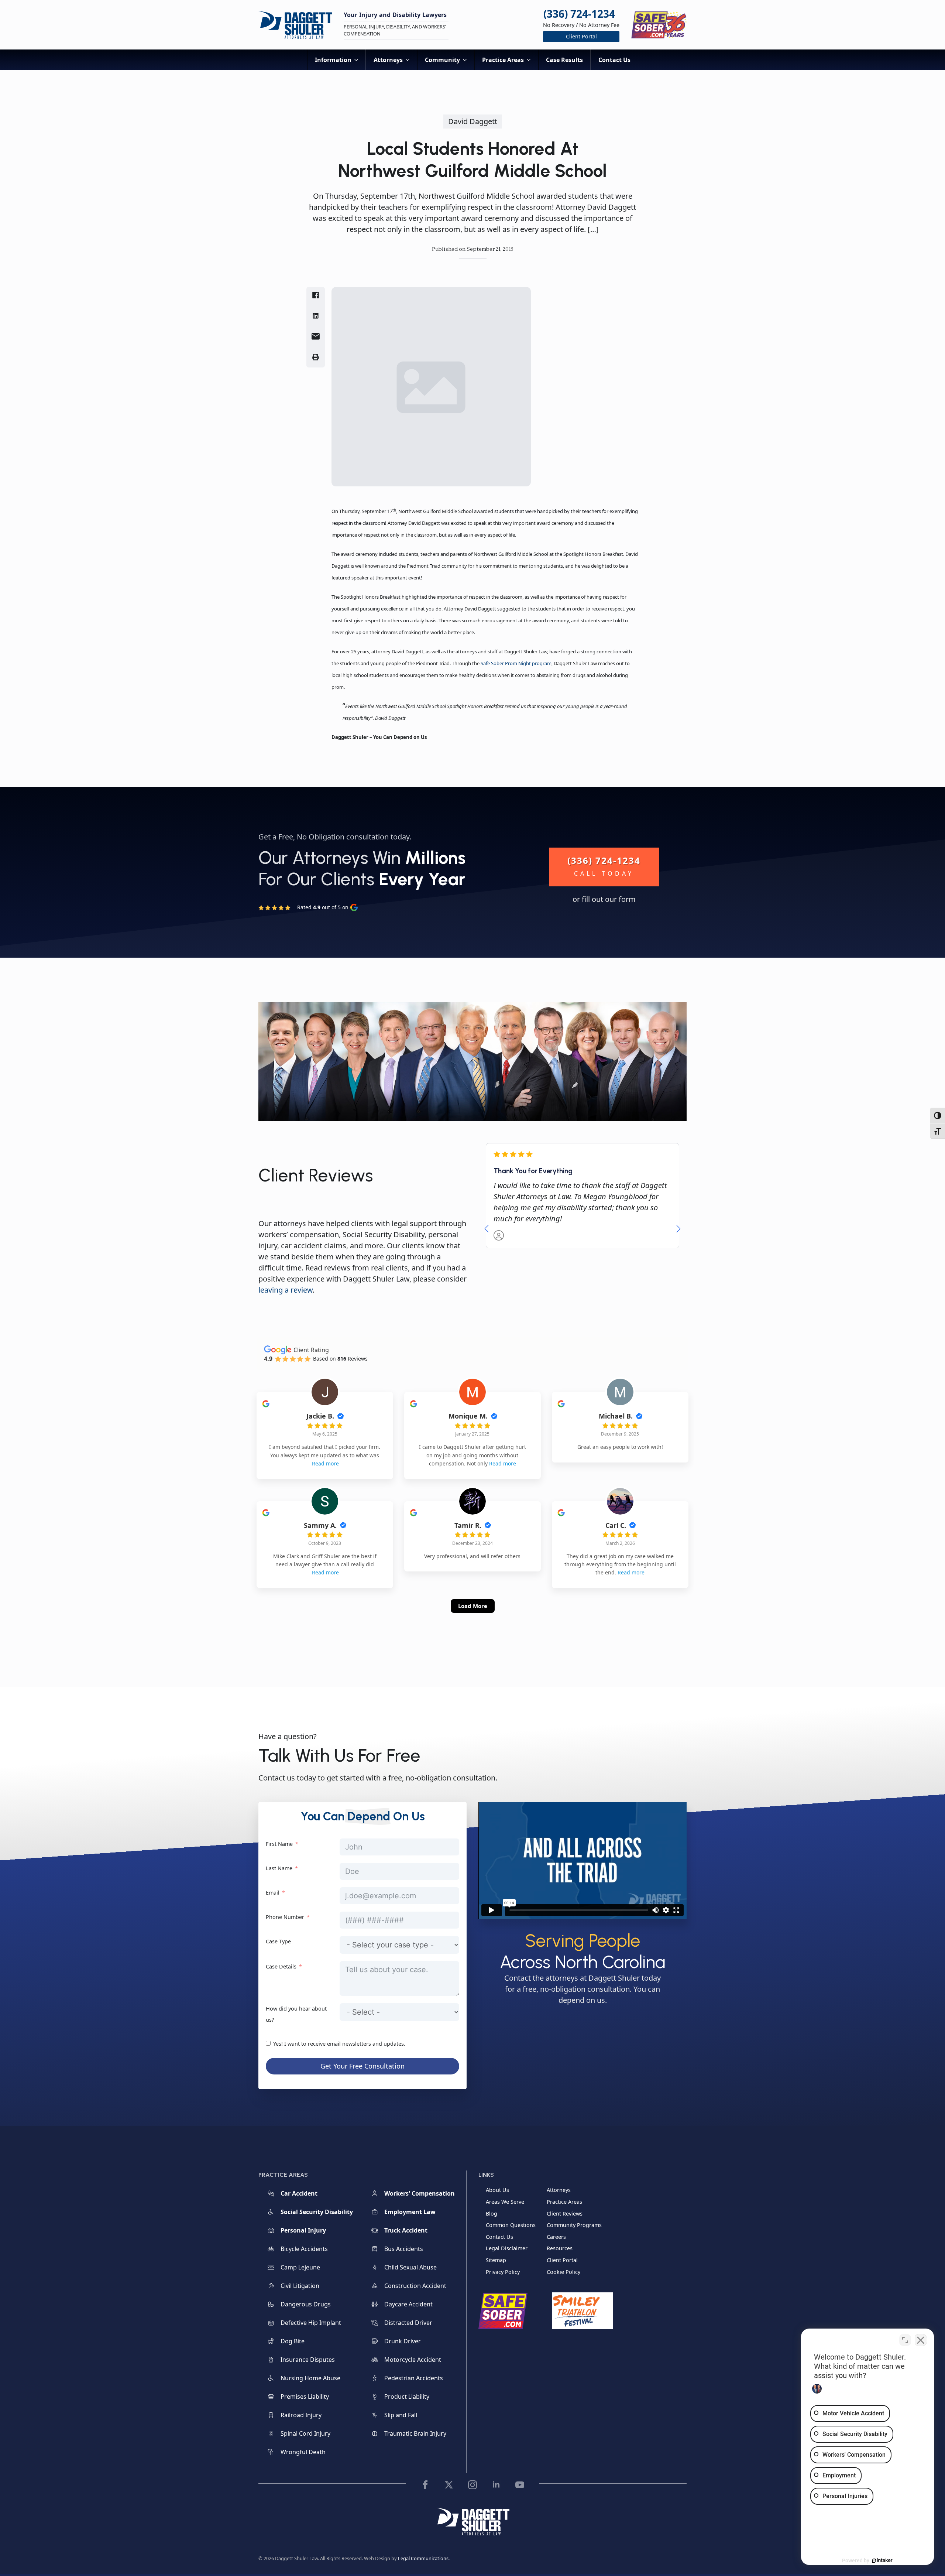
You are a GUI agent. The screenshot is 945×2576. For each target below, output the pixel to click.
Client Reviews (565, 2214)
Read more (325, 1463)
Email (273, 1893)
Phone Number (285, 1917)
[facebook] (425, 2485)
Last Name (279, 1868)
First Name (279, 1844)
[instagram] (472, 2485)
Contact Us (614, 60)
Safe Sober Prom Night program (516, 663)
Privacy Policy (503, 2272)
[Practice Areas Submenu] (531, 60)
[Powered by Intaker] (882, 2560)
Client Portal (562, 2260)
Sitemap (496, 2260)
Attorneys (388, 60)
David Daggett (473, 121)
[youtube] (520, 2485)
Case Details (281, 1966)
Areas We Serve (505, 2202)
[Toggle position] (905, 2340)
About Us (497, 2190)
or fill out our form (604, 899)
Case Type (278, 1941)
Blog (492, 2214)
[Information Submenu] (358, 60)
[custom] (449, 2485)
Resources (560, 2248)
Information (333, 60)
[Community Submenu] (467, 60)
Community (442, 60)
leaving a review (286, 1290)
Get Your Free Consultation (362, 2066)
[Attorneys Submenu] (410, 60)
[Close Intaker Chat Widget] (921, 2340)
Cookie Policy (563, 2272)
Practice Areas (503, 60)
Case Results (564, 60)
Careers (556, 2237)
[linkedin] (496, 2485)
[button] (487, 1229)
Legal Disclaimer (507, 2248)
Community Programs (574, 2225)
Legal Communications (423, 2558)
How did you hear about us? (296, 2014)
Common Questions (511, 2225)
